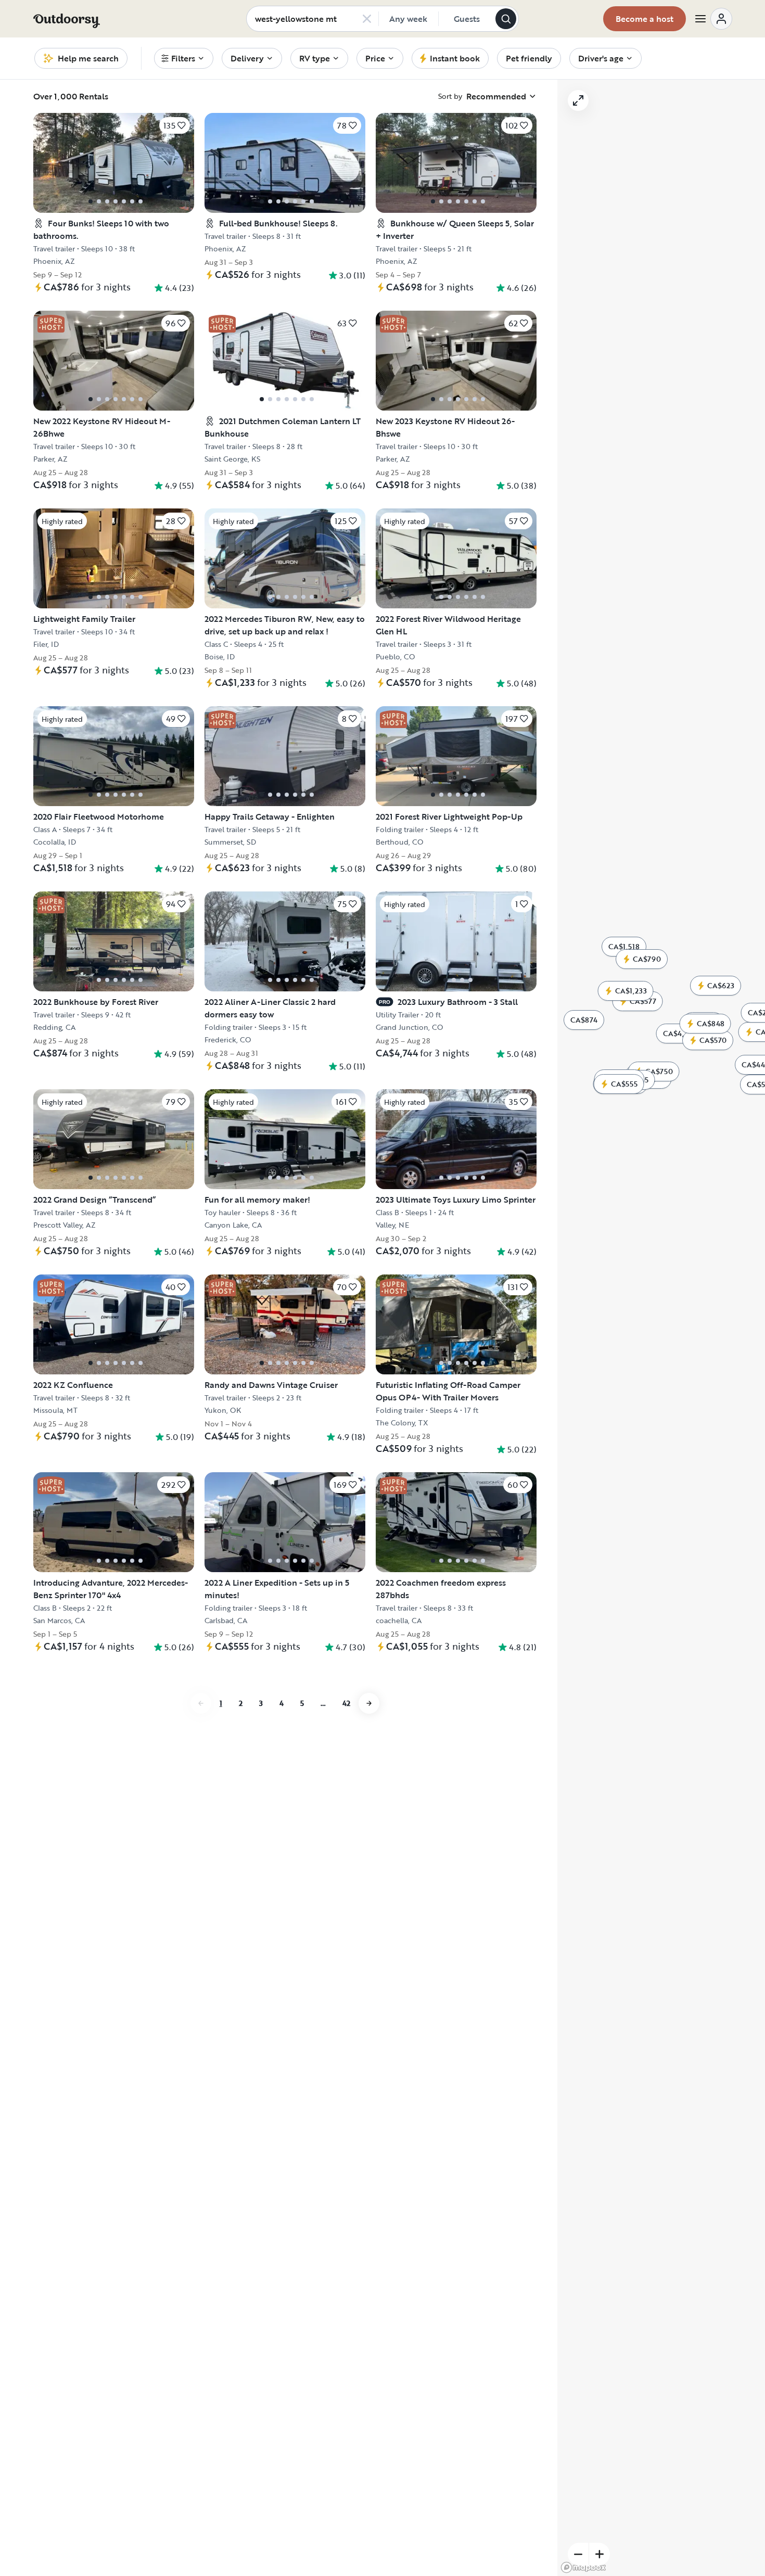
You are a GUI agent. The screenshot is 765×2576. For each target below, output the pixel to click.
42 (346, 1969)
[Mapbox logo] (583, 2567)
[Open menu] (713, 19)
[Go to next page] (369, 1970)
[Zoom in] (600, 2554)
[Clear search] (367, 19)
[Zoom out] (578, 2554)
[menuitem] (184, 58)
